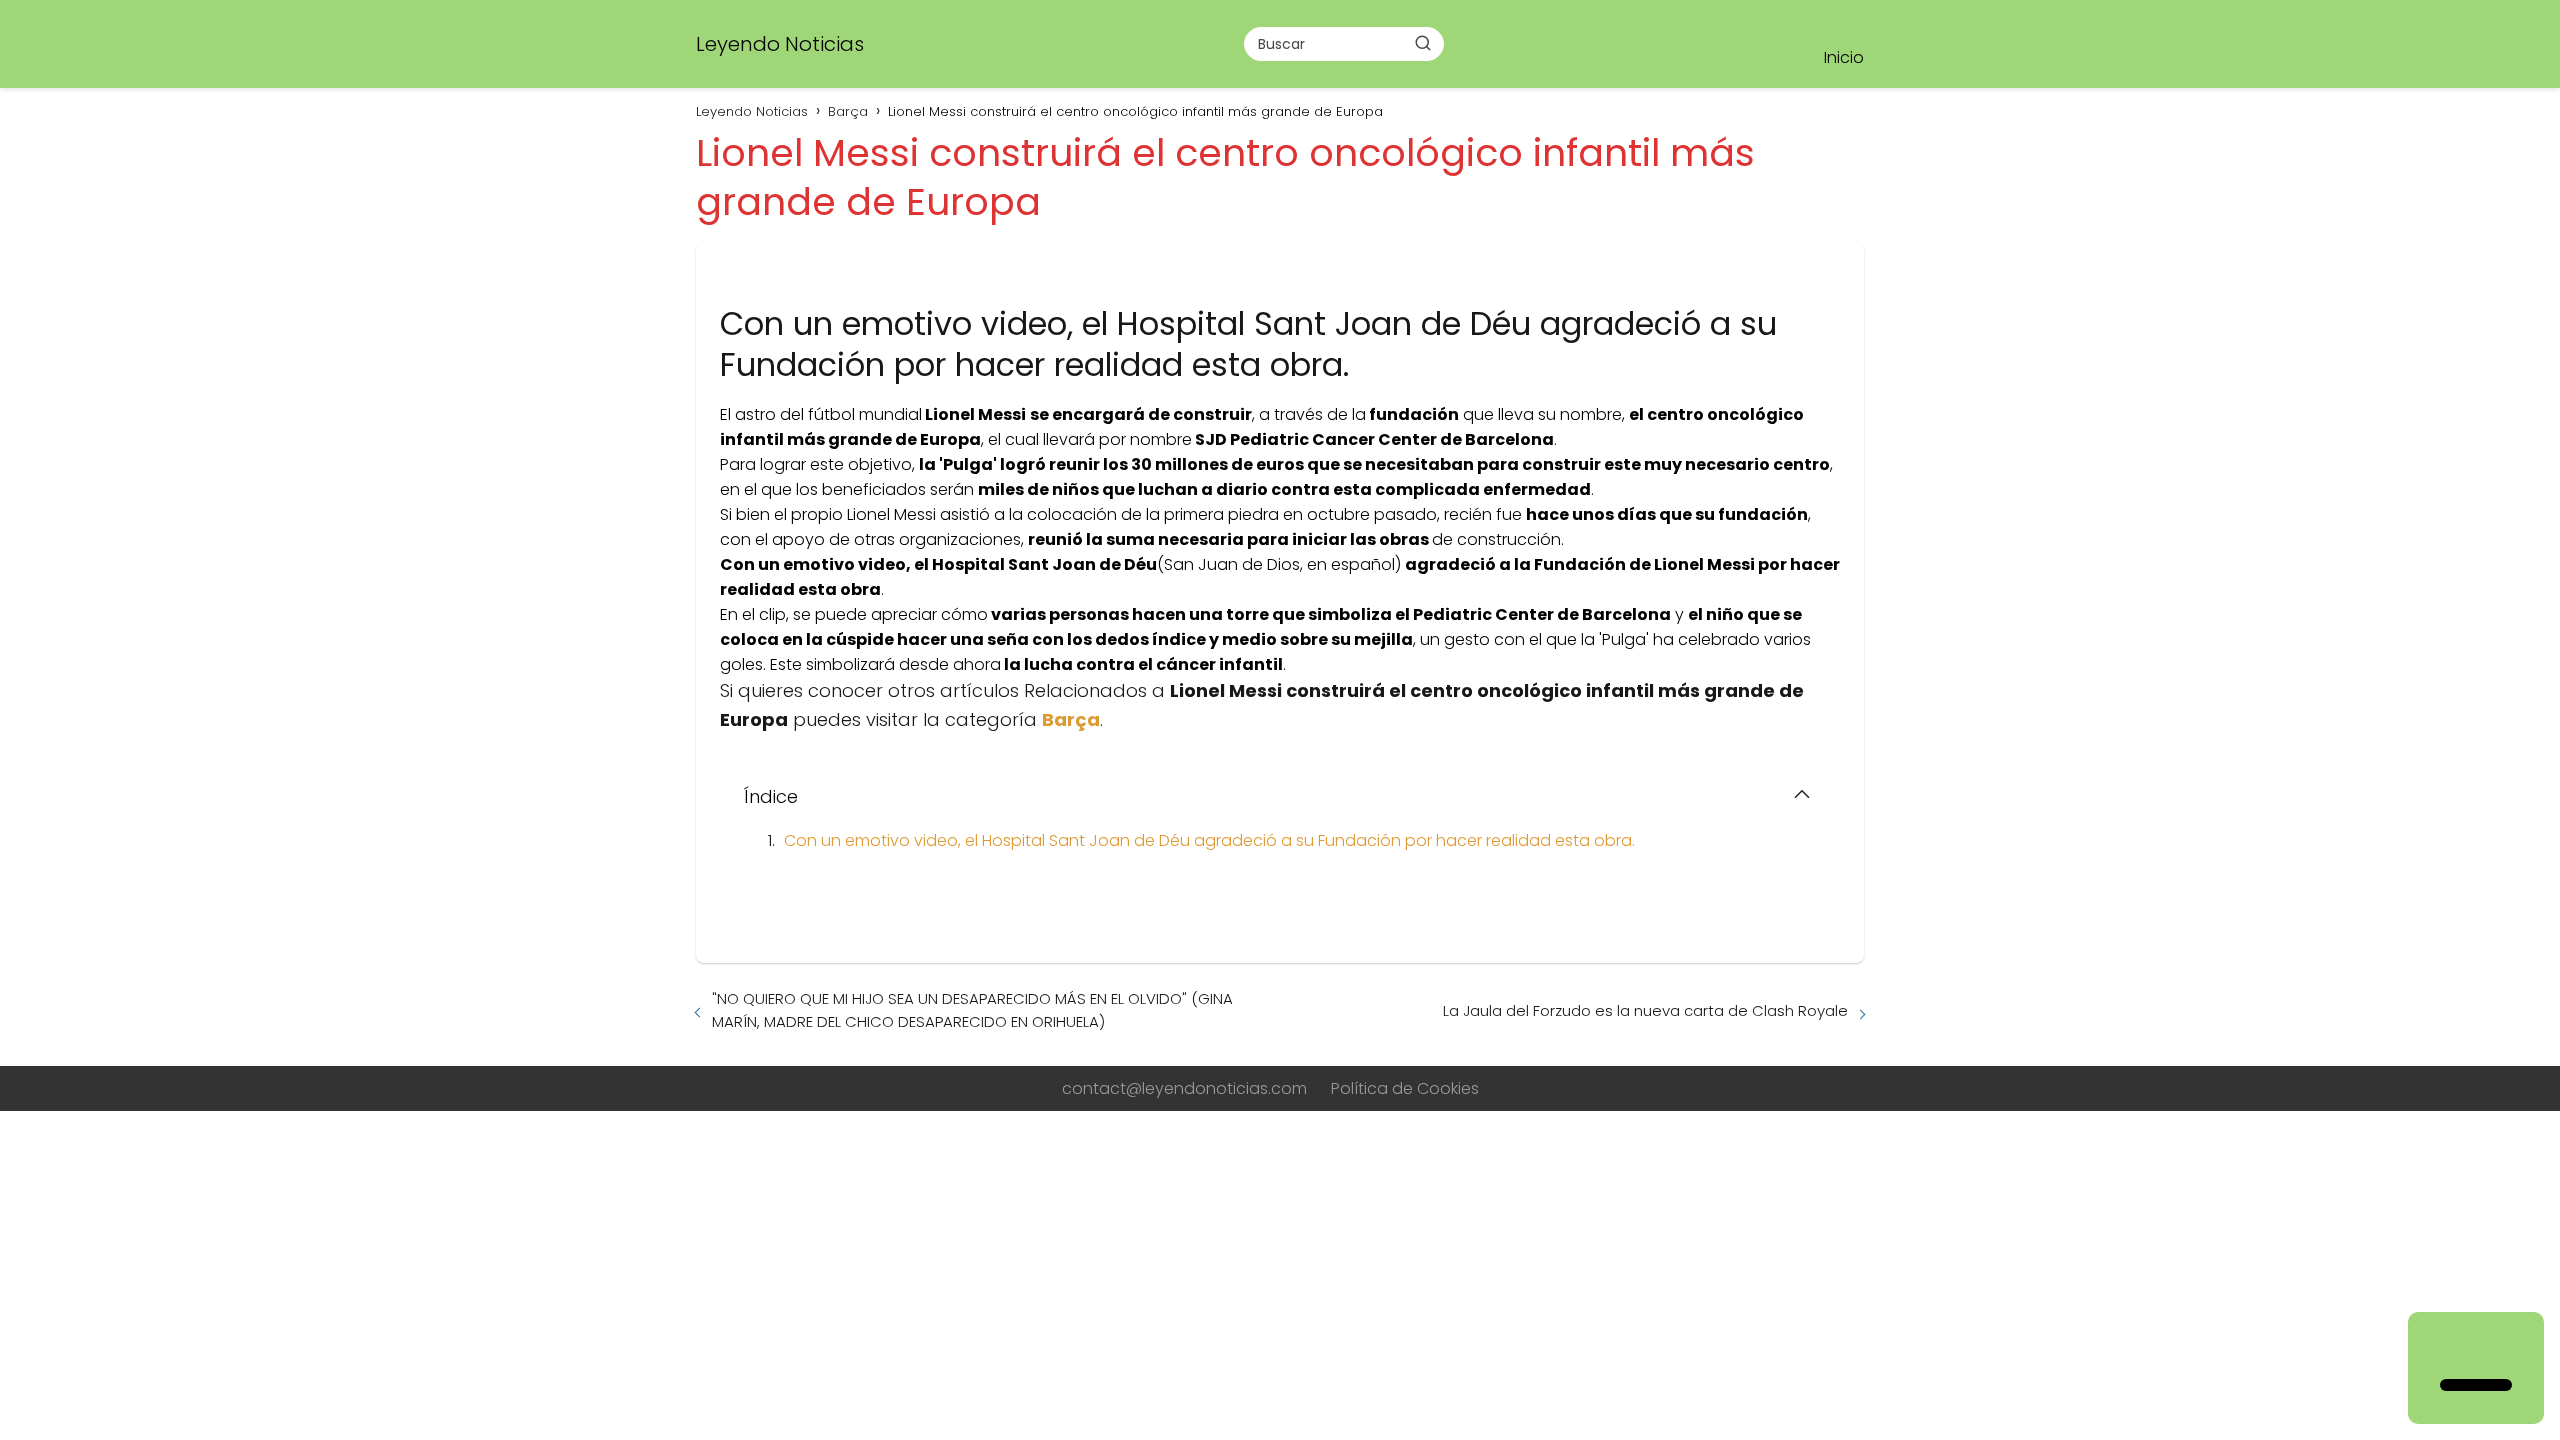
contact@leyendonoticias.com (1184, 1088)
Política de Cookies (1405, 1088)
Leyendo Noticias (780, 44)
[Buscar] (1423, 43)
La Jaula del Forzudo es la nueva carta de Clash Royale (1645, 1010)
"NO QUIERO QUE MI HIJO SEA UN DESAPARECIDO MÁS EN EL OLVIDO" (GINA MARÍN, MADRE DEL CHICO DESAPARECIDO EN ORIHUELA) (972, 1010)
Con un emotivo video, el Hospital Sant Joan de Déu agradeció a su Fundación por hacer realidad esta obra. (1209, 840)
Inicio (1844, 57)
